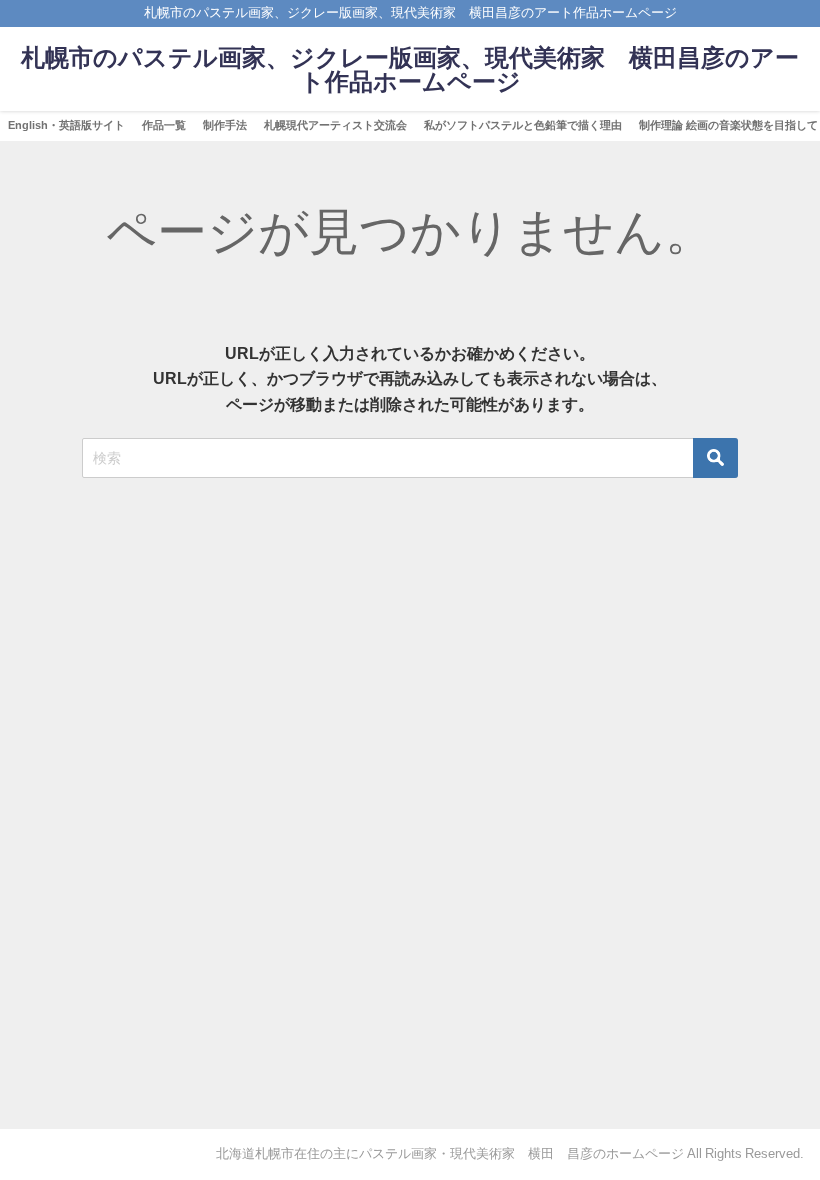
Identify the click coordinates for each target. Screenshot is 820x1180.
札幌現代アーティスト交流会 (335, 125)
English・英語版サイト (66, 125)
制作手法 (225, 125)
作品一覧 (164, 125)
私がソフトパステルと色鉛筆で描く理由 (523, 125)
